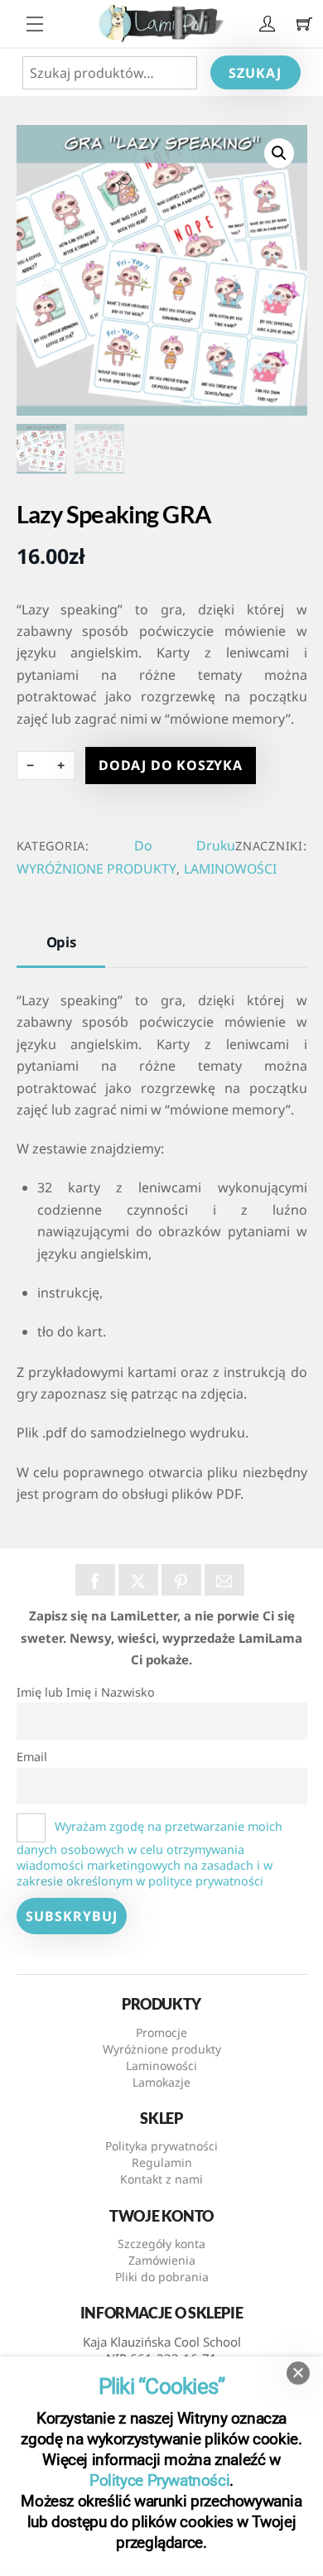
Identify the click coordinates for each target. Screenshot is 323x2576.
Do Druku (185, 845)
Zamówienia (162, 2260)
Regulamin (162, 2162)
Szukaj (255, 73)
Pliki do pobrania (162, 2277)
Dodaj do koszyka (171, 765)
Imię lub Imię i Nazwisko (86, 1692)
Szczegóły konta (161, 2244)
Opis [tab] (61, 942)
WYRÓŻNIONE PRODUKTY (96, 869)
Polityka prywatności (161, 2146)
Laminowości (161, 2066)
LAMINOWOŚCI (230, 869)
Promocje (161, 2032)
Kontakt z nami (161, 2179)
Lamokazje (161, 2082)
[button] (279, 153)
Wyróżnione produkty (162, 2049)
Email (32, 1757)
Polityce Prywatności (159, 2480)
